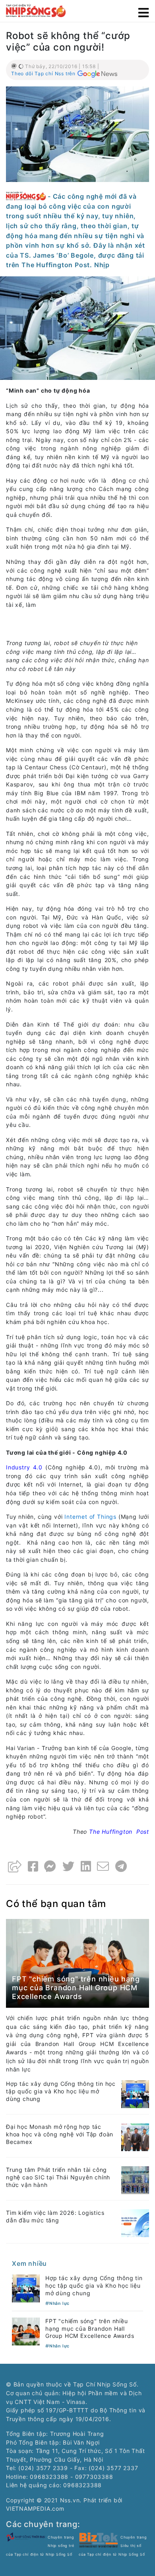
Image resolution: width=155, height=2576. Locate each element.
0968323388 (82, 2485)
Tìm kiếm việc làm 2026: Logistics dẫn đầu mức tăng (55, 2216)
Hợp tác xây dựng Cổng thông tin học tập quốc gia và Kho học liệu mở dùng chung (61, 2091)
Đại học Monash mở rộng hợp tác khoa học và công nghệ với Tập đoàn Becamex (60, 2134)
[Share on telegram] (121, 1866)
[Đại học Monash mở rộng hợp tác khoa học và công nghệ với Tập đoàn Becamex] (135, 2137)
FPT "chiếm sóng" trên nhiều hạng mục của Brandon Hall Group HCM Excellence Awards (76, 1987)
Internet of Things (90, 1517)
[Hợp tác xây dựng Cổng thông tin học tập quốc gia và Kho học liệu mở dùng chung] (135, 2094)
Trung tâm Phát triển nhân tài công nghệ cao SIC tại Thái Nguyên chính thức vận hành (58, 2177)
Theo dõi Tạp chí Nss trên (43, 73)
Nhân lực (59, 2303)
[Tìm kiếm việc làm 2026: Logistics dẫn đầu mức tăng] (135, 2223)
